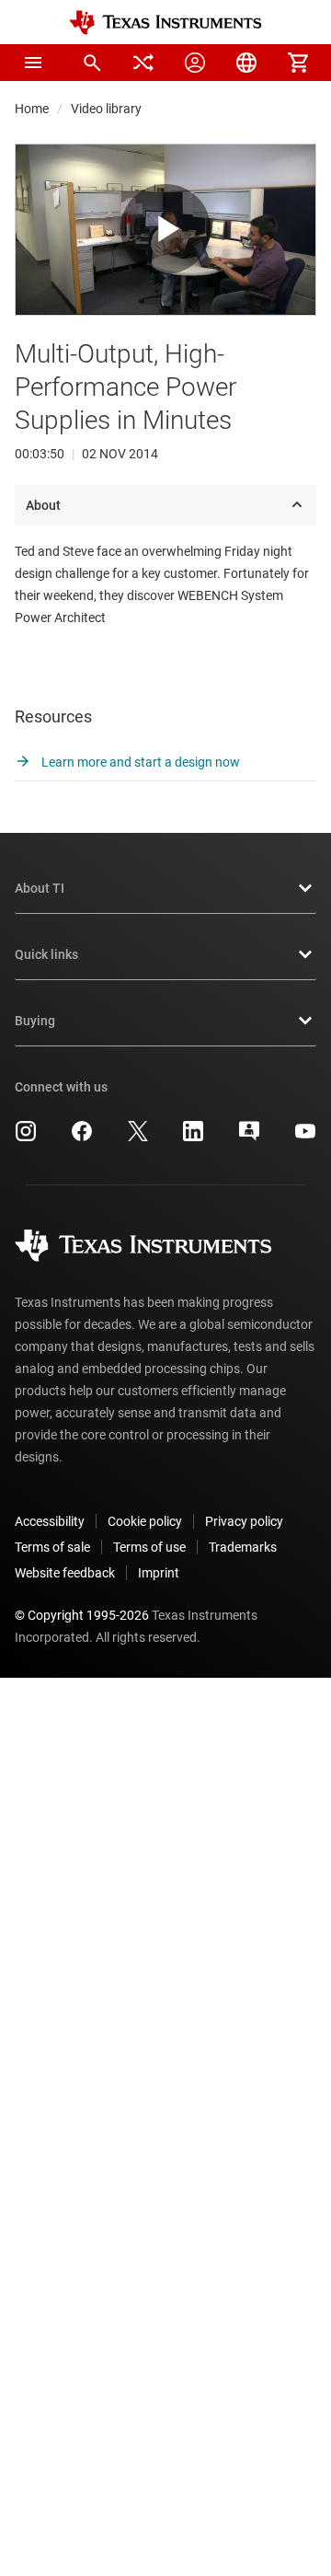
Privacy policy (244, 1521)
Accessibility (50, 1521)
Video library (106, 109)
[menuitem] (92, 63)
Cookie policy (145, 1521)
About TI (40, 888)
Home (32, 109)
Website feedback (65, 1573)
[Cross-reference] (143, 63)
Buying (35, 1021)
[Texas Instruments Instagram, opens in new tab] (26, 1138)
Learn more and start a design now (139, 762)
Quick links (46, 954)
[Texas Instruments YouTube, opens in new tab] (305, 1138)
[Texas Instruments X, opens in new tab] (138, 1138)
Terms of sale (52, 1547)
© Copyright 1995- (82, 1615)
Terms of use (149, 1547)
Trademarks (243, 1547)
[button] (33, 63)
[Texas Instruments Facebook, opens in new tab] (82, 1138)
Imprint (159, 1573)
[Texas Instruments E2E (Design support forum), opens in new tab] (249, 1138)
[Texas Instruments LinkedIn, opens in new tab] (193, 1138)
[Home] (165, 23)
